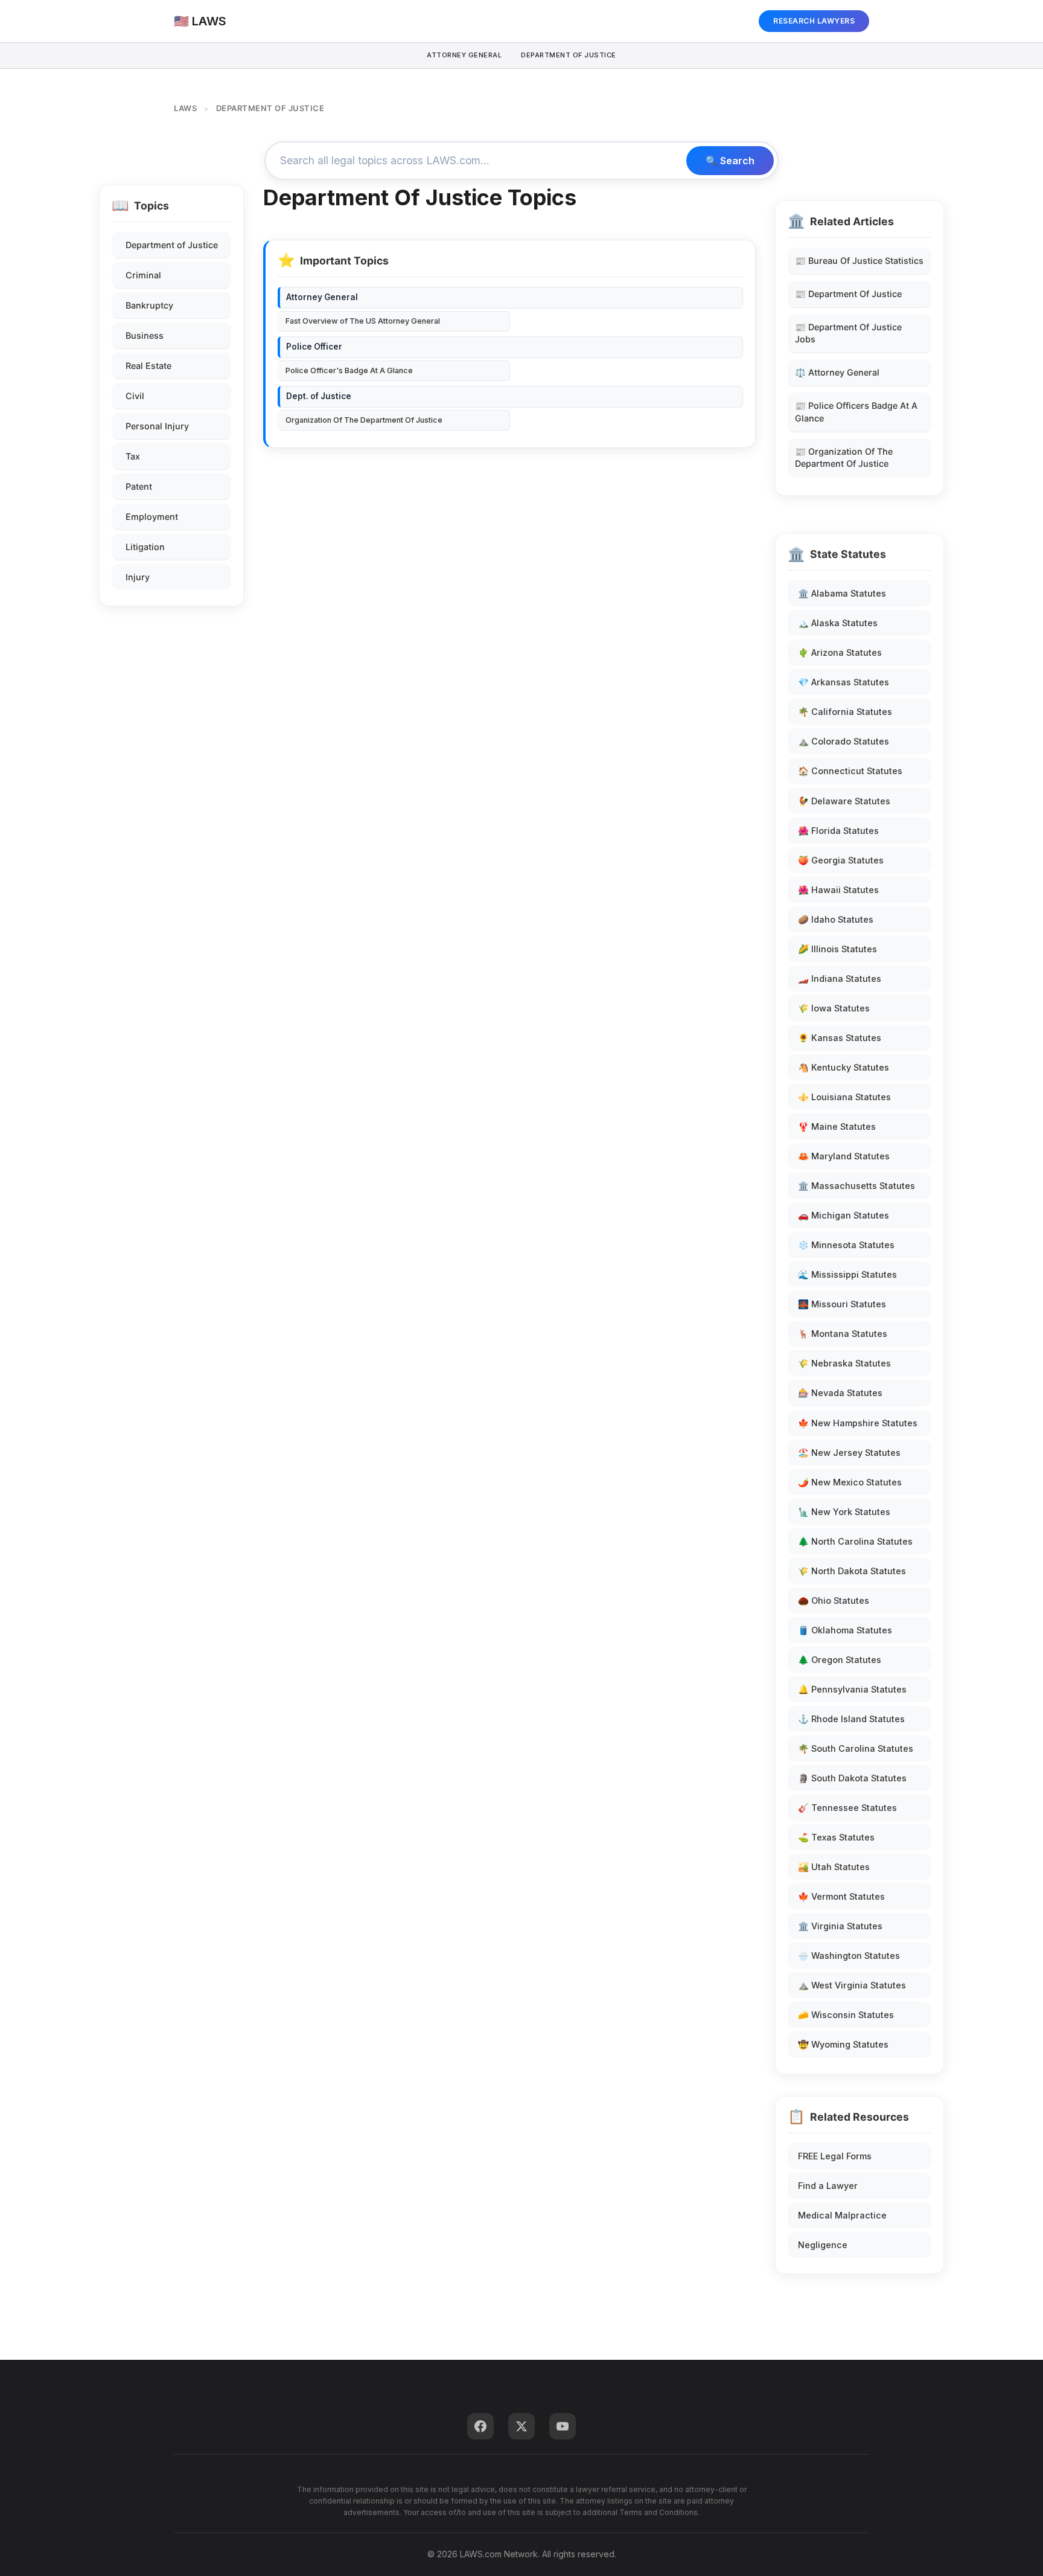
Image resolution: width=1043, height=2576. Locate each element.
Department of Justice (172, 245)
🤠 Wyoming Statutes (843, 2044)
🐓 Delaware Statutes (844, 801)
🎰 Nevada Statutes (840, 1393)
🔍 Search (730, 161)
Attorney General (464, 55)
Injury (138, 577)
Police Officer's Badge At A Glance (349, 370)
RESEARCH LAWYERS (814, 21)
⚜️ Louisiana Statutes (844, 1097)
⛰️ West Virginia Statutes (852, 1985)
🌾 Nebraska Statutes (844, 1363)
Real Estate (148, 366)
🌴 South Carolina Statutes (856, 1748)
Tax (133, 456)
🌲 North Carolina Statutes (855, 1541)
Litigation (145, 547)
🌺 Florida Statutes (838, 831)
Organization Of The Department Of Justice (364, 420)
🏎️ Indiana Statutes (840, 979)
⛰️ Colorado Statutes (844, 741)
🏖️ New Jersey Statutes (849, 1453)
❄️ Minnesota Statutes (846, 1245)
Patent (139, 486)
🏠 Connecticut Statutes (850, 771)
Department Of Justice (569, 55)
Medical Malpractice (842, 2215)
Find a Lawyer (828, 2186)
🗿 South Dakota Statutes (852, 1778)
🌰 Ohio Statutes (834, 1600)
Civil (135, 396)
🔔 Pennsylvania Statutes (852, 1689)
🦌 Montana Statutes (843, 1334)
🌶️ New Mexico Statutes (850, 1482)
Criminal (143, 275)
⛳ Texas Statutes (836, 1837)
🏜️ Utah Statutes (834, 1867)
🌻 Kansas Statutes (840, 1038)
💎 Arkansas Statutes (844, 682)
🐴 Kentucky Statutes (844, 1067)
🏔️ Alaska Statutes (838, 623)
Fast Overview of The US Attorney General (363, 321)
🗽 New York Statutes (844, 1512)
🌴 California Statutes (845, 712)
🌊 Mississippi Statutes (847, 1274)
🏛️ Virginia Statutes (840, 1926)
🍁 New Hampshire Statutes (858, 1423)
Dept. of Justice (319, 396)
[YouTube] (563, 2426)
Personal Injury (157, 426)
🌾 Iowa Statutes (834, 1008)
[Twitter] (521, 2426)
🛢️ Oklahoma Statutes (845, 1630)
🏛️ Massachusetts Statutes (856, 1186)
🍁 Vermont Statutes (841, 1896)
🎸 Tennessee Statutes (847, 1808)
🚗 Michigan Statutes (844, 1215)
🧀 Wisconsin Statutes (846, 2015)
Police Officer (314, 347)
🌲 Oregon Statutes (840, 1660)
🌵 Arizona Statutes (840, 652)
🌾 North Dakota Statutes (852, 1571)
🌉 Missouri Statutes (842, 1304)
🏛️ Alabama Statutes (842, 593)
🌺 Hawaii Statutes (838, 890)
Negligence (823, 2245)
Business (145, 335)
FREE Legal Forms (835, 2156)
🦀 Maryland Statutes (844, 1156)
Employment (152, 517)
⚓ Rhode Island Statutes (851, 1719)
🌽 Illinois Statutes (837, 949)
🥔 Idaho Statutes (836, 919)
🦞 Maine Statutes (837, 1126)
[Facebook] (480, 2426)
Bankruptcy (149, 305)
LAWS (185, 108)
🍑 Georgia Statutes (841, 860)
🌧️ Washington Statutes (849, 1956)
